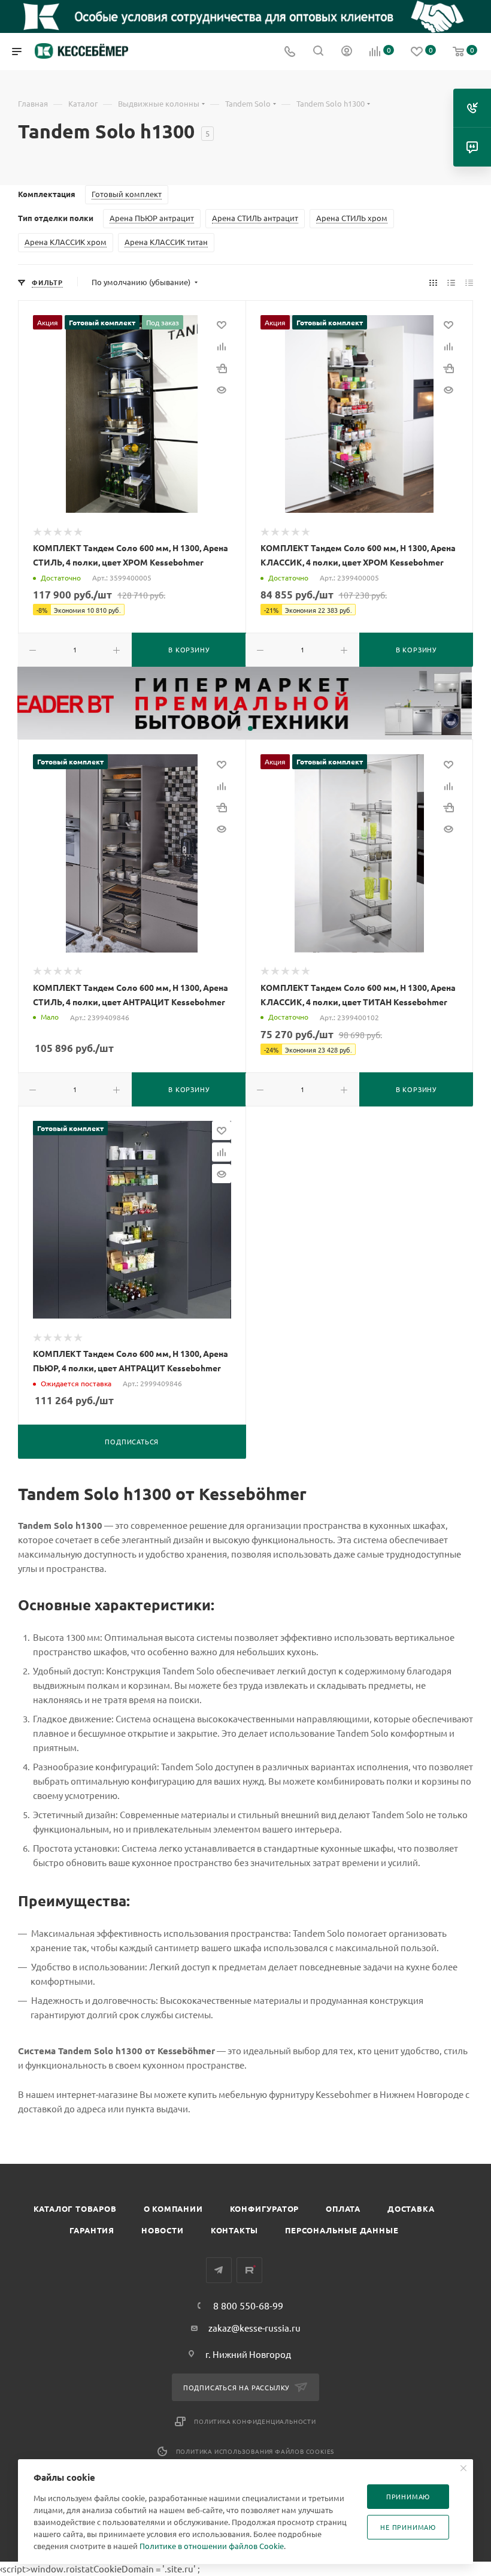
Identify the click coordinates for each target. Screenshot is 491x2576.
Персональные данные (342, 2230)
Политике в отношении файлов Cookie (212, 2546)
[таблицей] (469, 282)
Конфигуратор (265, 2208)
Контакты (234, 2230)
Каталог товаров (75, 2208)
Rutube (249, 2270)
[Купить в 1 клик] (222, 368)
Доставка (411, 2208)
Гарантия (92, 2230)
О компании (173, 2208)
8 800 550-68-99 (248, 2305)
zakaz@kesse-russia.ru (254, 2328)
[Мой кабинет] (347, 52)
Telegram (219, 2270)
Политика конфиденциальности (255, 2421)
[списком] (451, 282)
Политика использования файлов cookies (255, 2451)
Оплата (343, 2208)
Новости (163, 2230)
